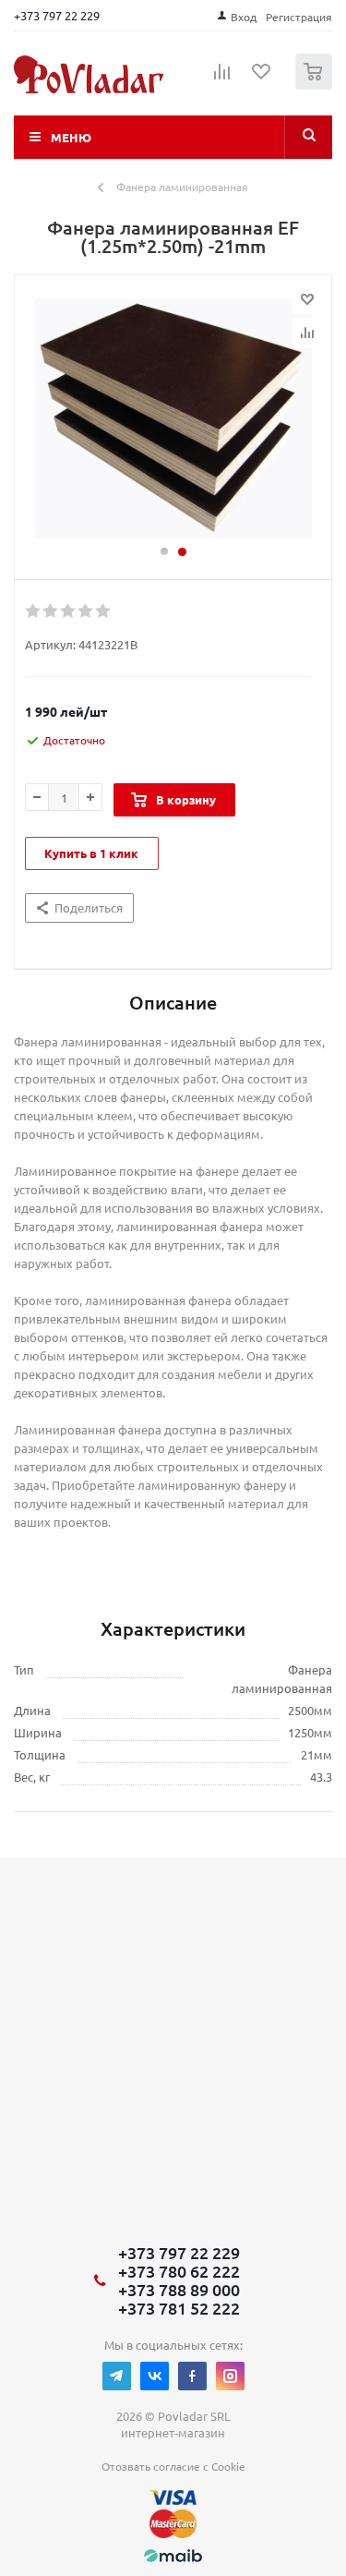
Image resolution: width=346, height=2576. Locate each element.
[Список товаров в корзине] (316, 85)
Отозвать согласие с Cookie (173, 2466)
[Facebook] (192, 2376)
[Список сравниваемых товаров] (222, 79)
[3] (69, 611)
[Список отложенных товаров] (262, 78)
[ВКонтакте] (155, 2376)
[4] (86, 611)
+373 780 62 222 (179, 2271)
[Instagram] (230, 2376)
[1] (34, 611)
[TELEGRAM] (117, 2376)
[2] (51, 611)
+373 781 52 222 (179, 2308)
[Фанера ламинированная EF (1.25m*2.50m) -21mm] (173, 418)
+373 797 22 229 (57, 15)
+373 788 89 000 (179, 2290)
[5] (104, 611)
